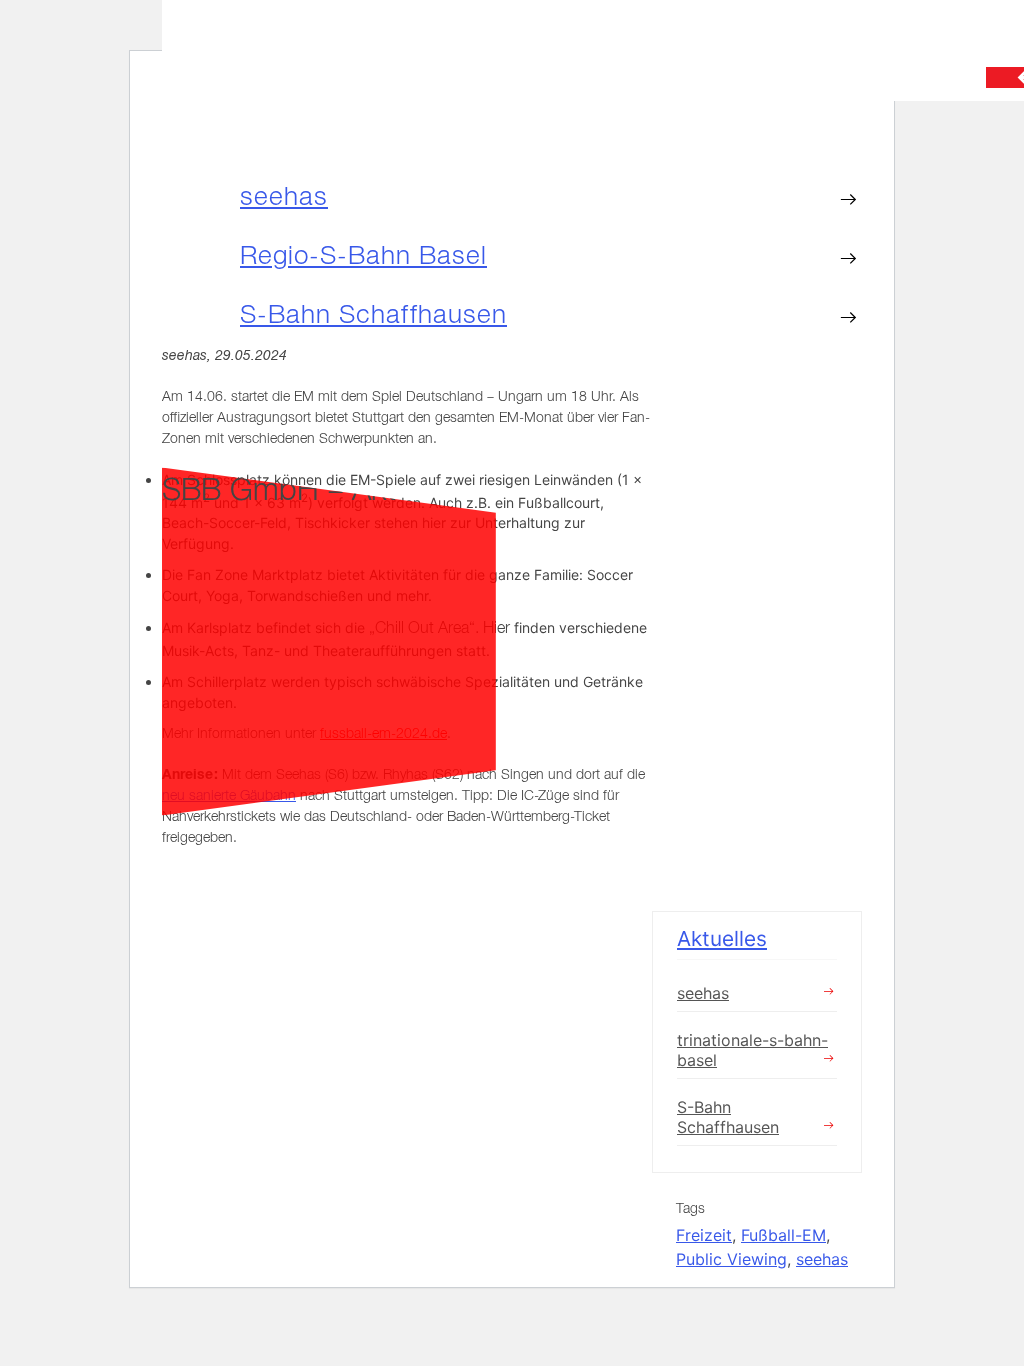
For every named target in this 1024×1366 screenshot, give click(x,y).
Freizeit (704, 1235)
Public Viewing (731, 1259)
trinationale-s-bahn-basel (752, 1050)
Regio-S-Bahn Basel (363, 255)
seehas (284, 196)
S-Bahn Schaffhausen (373, 314)
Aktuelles (722, 938)
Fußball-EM (783, 1235)
